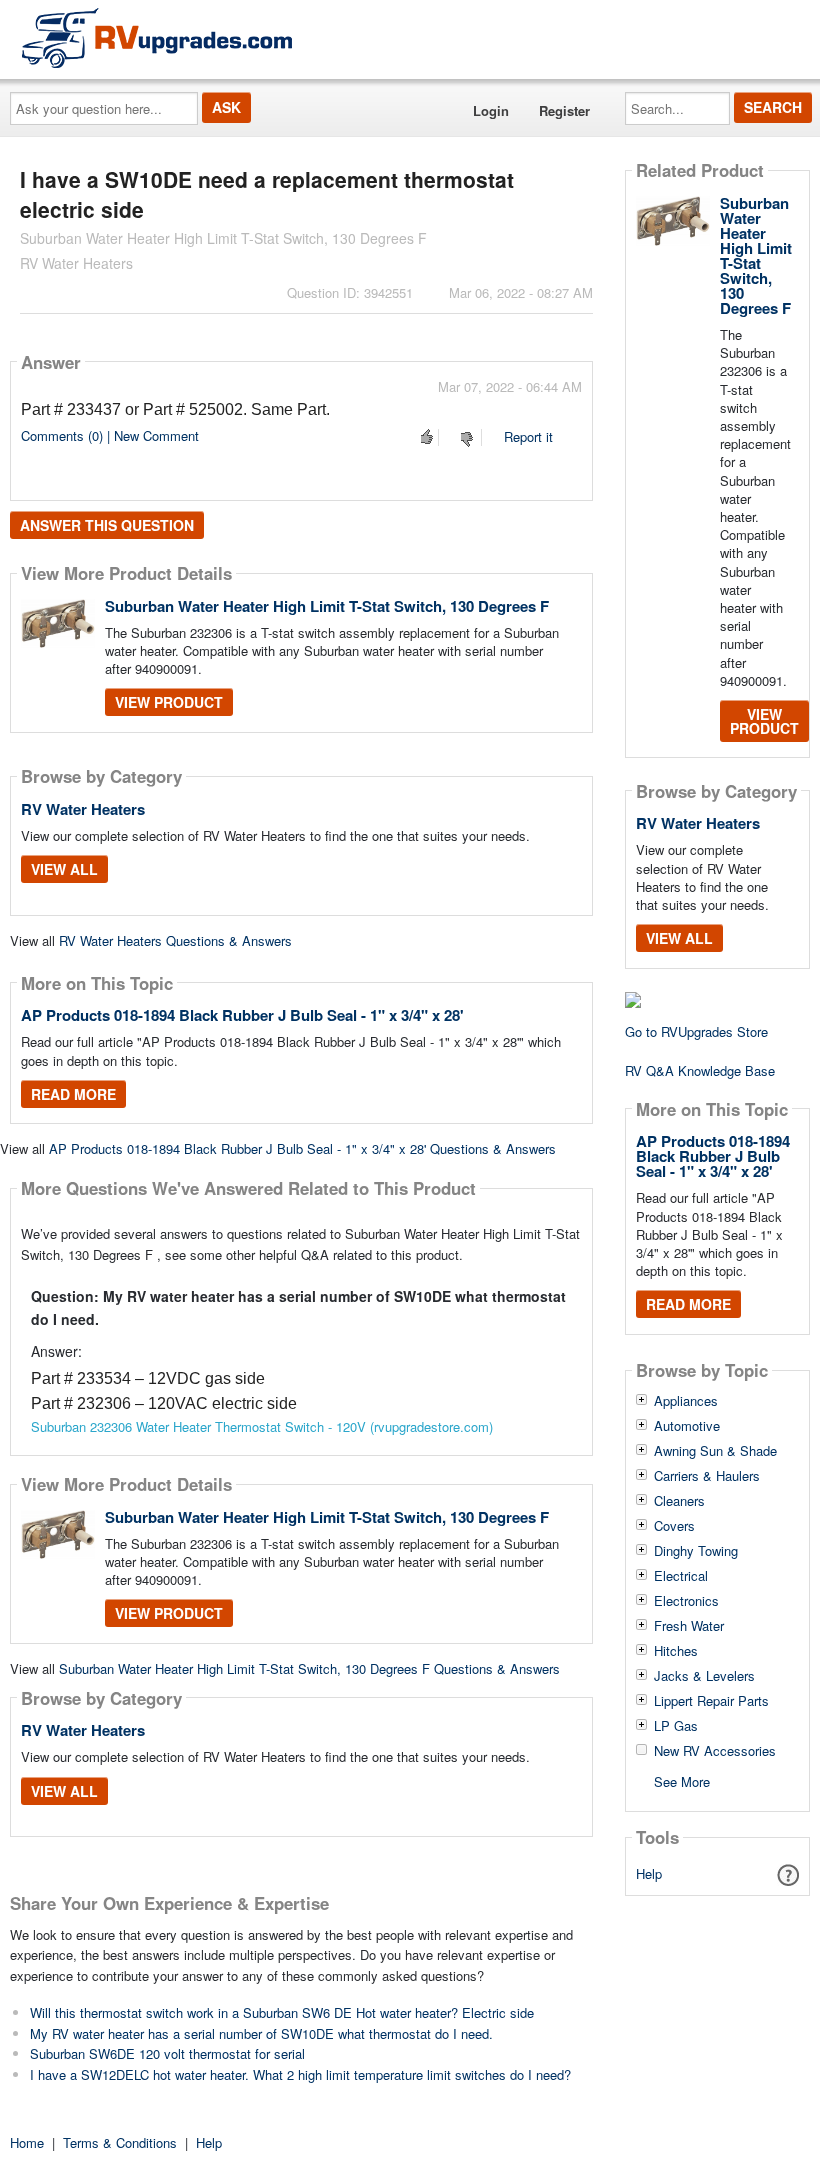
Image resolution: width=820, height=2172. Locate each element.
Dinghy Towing (696, 1551)
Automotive (687, 1426)
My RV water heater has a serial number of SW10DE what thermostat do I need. (261, 2033)
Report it (528, 436)
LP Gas (676, 1726)
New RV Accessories (715, 1751)
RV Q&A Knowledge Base (700, 1070)
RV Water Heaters (83, 809)
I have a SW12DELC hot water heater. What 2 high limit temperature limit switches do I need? (300, 2074)
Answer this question (107, 525)
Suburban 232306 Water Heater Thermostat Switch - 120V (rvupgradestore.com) (262, 1426)
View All (64, 869)
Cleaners (679, 1501)
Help (649, 1873)
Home (27, 2142)
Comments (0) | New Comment (110, 435)
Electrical (681, 1576)
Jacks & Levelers (704, 1676)
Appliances (686, 1401)
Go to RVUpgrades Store (696, 1031)
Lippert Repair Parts (711, 1701)
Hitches (676, 1651)
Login (491, 110)
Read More (73, 1094)
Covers (674, 1526)
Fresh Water (689, 1626)
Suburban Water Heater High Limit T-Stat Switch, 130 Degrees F (327, 606)
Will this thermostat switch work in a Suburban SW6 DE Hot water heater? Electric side (282, 2012)
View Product (169, 702)
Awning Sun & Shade (715, 1451)
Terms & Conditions (120, 2142)
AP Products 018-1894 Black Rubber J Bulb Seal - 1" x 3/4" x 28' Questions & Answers (302, 1148)
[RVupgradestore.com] (157, 37)
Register (564, 110)
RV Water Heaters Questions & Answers (175, 940)
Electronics (686, 1601)
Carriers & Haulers (707, 1476)
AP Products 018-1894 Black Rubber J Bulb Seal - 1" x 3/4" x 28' (242, 1015)
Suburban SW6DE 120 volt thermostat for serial (167, 2053)
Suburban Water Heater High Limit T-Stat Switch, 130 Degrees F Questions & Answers (309, 1668)
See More (682, 1780)
